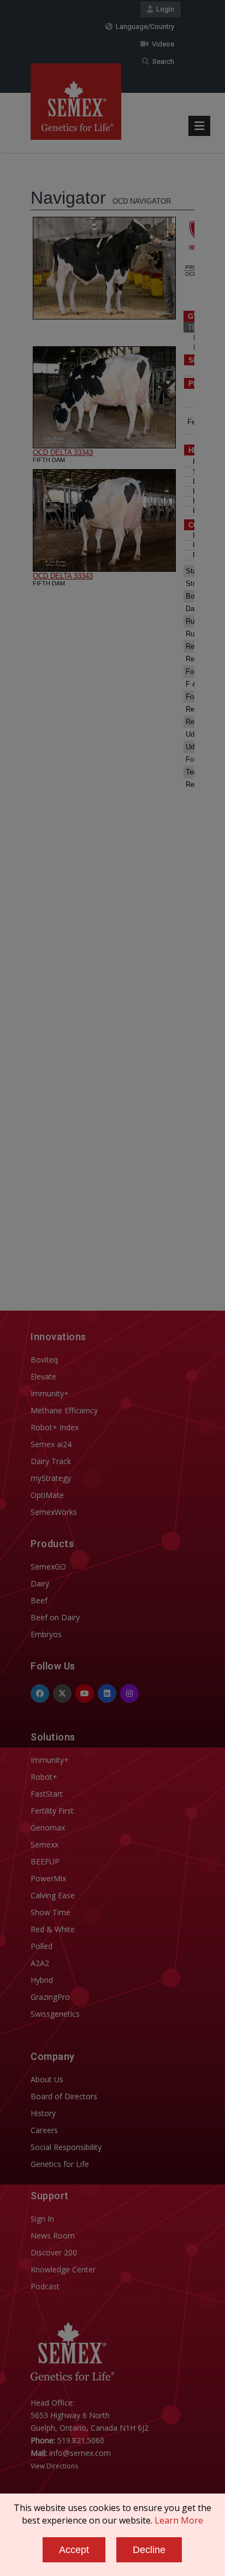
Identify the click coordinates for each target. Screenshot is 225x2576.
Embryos (46, 1634)
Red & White (53, 1929)
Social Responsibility (66, 2147)
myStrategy (51, 1478)
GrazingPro (50, 1997)
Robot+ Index (55, 1427)
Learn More (179, 2520)
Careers (44, 2130)
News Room (53, 2236)
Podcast (45, 2286)
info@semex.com (80, 2453)
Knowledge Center (63, 2269)
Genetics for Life (60, 2164)
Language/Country (143, 26)
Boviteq (44, 1360)
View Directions (54, 2466)
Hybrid (42, 1980)
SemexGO (48, 1567)
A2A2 (40, 1963)
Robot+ (44, 1777)
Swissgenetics (55, 2014)
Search (162, 61)
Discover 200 (54, 2252)
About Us (47, 2079)
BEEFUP (45, 1861)
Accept (74, 2550)
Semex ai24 (51, 1444)
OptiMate (47, 1495)
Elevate (43, 1376)
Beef (39, 1600)
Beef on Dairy (55, 1617)
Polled (42, 1946)
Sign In (42, 2219)
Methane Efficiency (64, 1410)
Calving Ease (53, 1895)
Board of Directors (64, 2096)
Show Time (51, 1912)
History (43, 2113)
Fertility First (52, 1811)
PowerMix (48, 1878)
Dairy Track (51, 1461)
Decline (149, 2550)
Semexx (45, 1844)
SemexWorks (54, 1512)
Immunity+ (50, 1393)
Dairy (40, 1583)
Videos (161, 44)
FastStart (47, 1794)
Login (164, 9)
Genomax (48, 1828)
